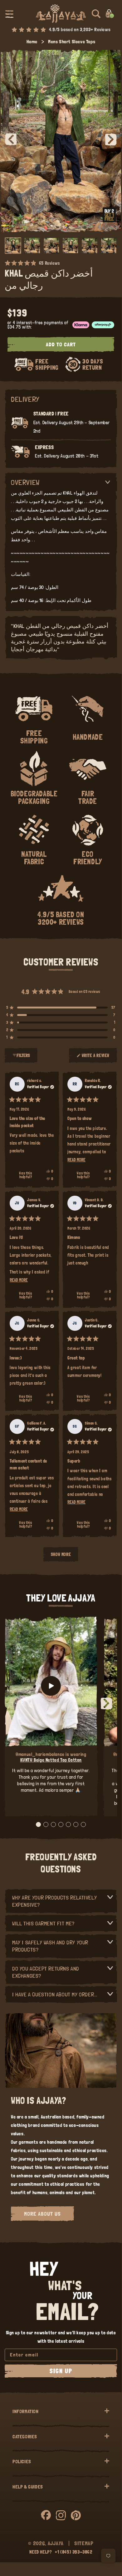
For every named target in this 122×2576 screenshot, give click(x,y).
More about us (42, 2214)
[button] (9, 14)
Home (32, 42)
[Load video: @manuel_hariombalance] (51, 1686)
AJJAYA (56, 2543)
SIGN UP (61, 2371)
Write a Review (96, 1058)
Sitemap (84, 2543)
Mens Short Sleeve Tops (72, 42)
